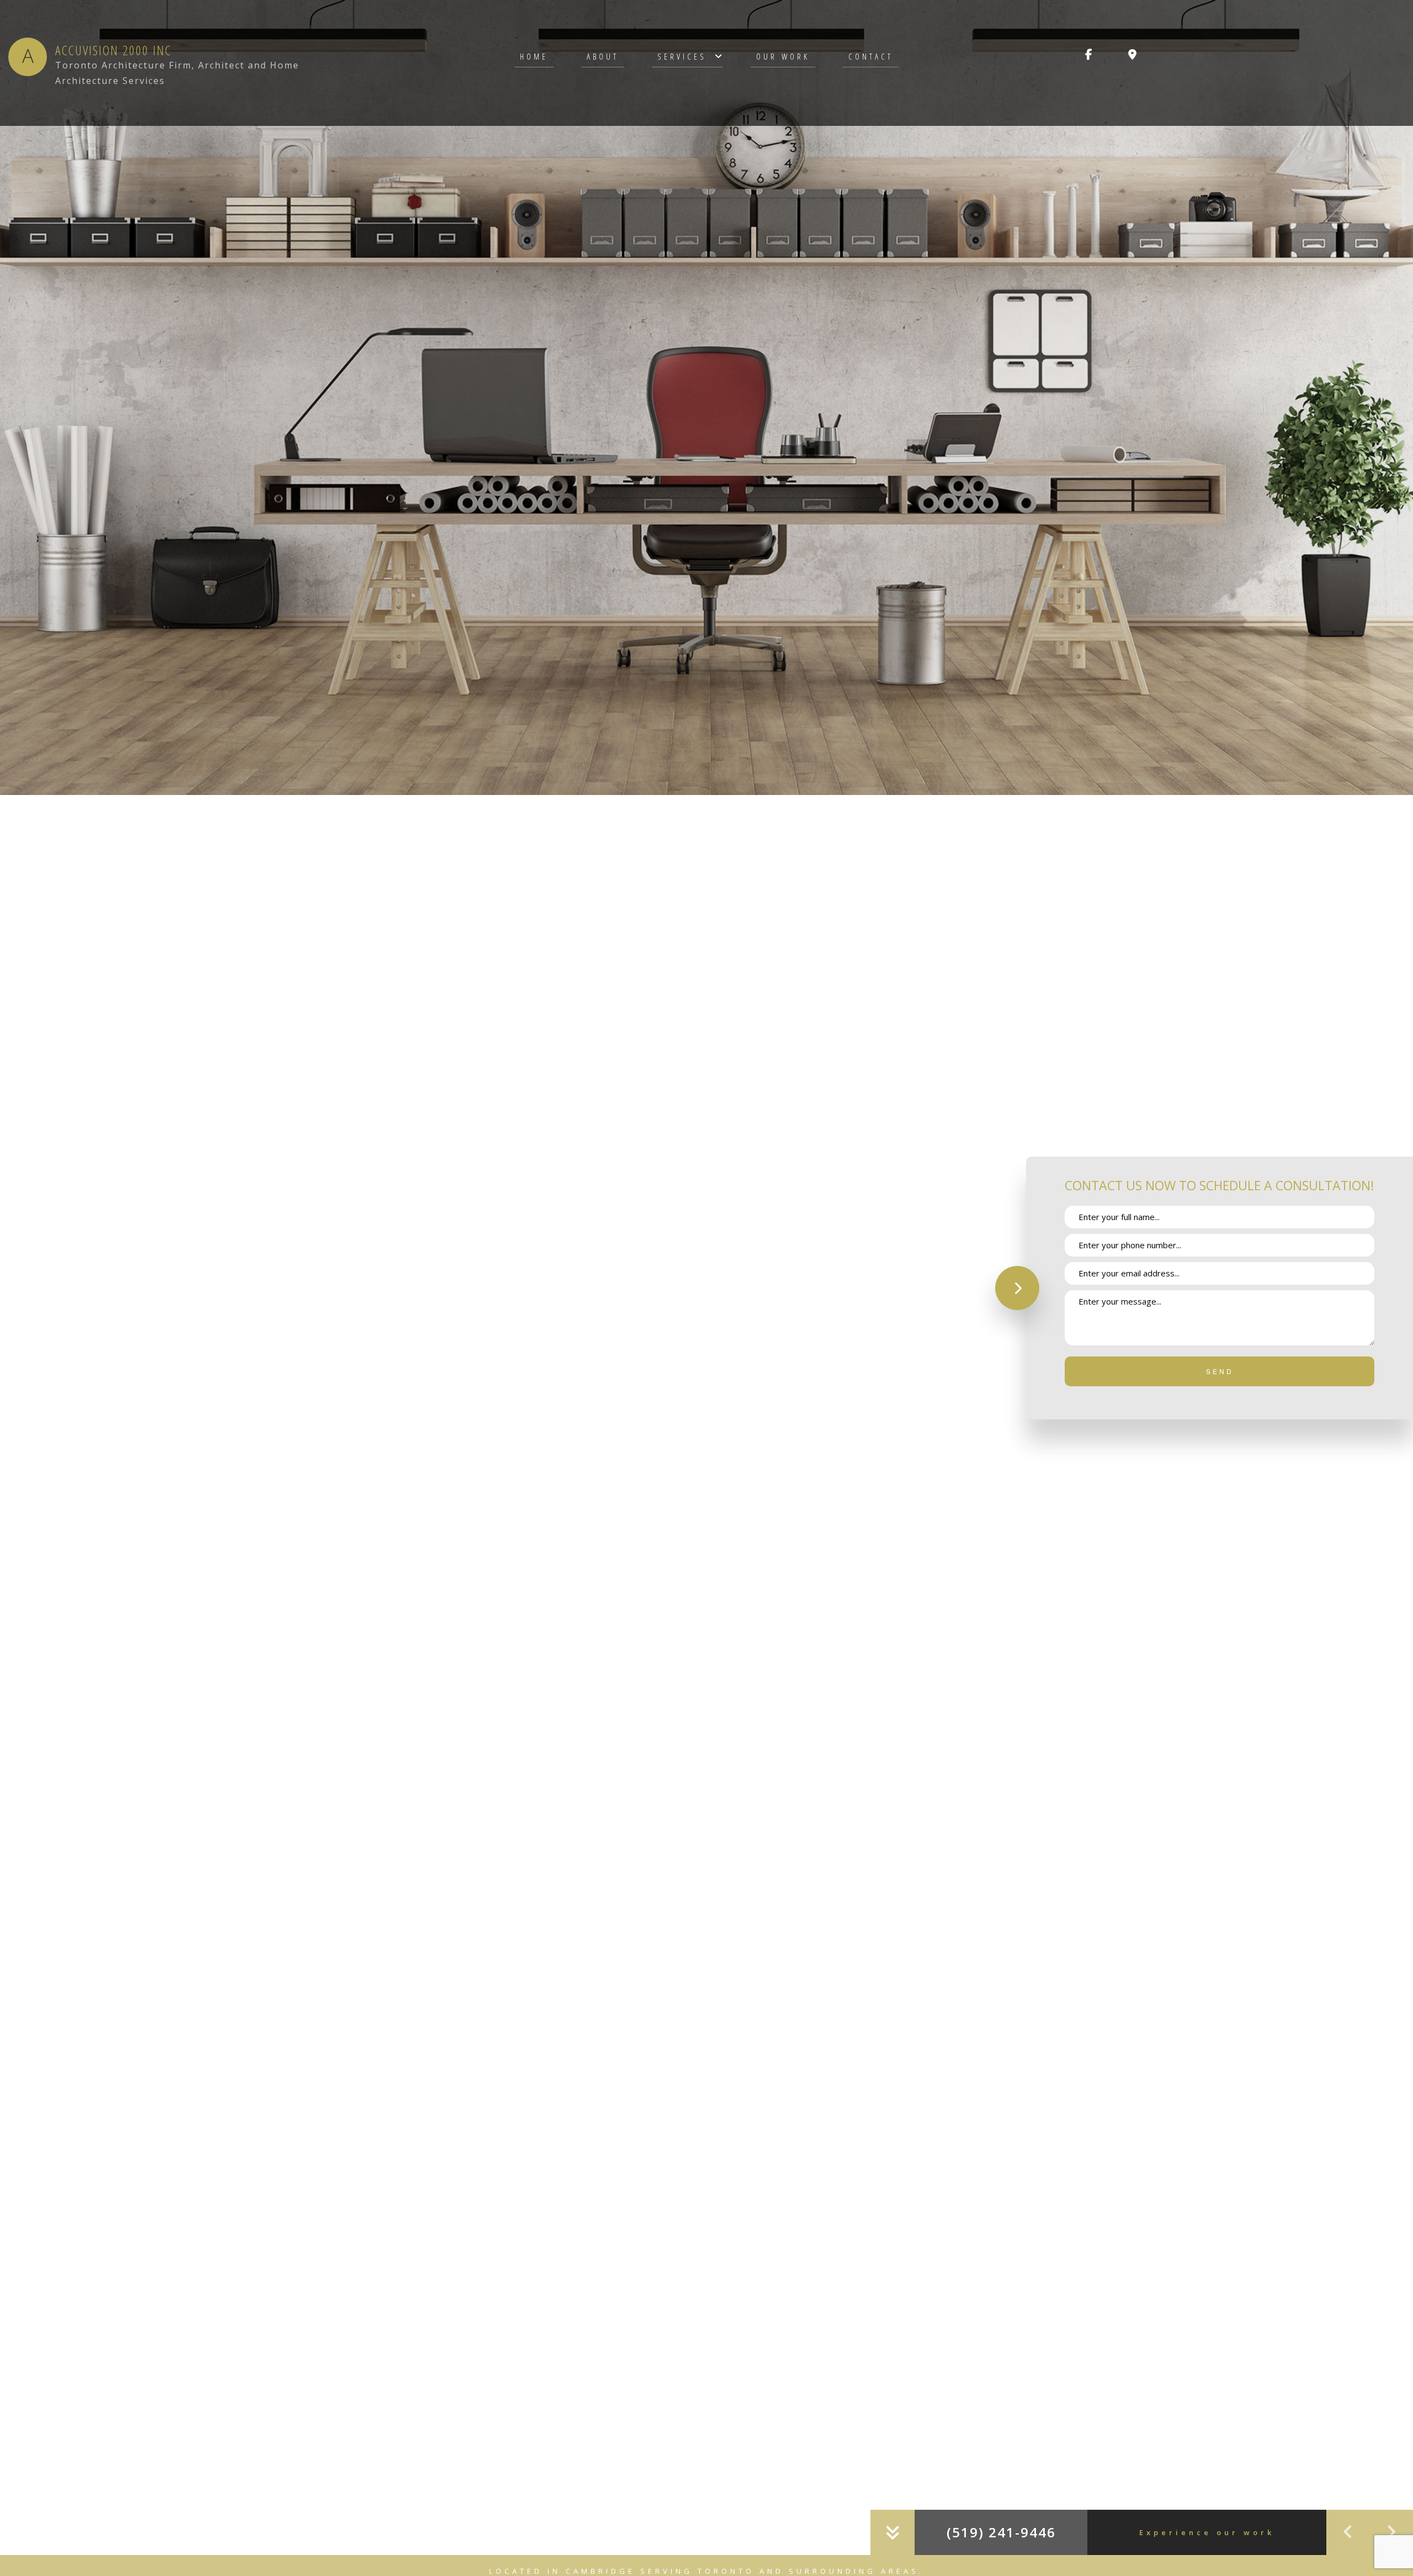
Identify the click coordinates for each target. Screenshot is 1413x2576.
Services (682, 56)
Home (534, 56)
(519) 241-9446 (1001, 2532)
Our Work (783, 56)
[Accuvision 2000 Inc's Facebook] (1089, 55)
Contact (871, 56)
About (603, 56)
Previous (1348, 2532)
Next (1391, 2532)
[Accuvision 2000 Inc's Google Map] (1132, 55)
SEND (1220, 1371)
